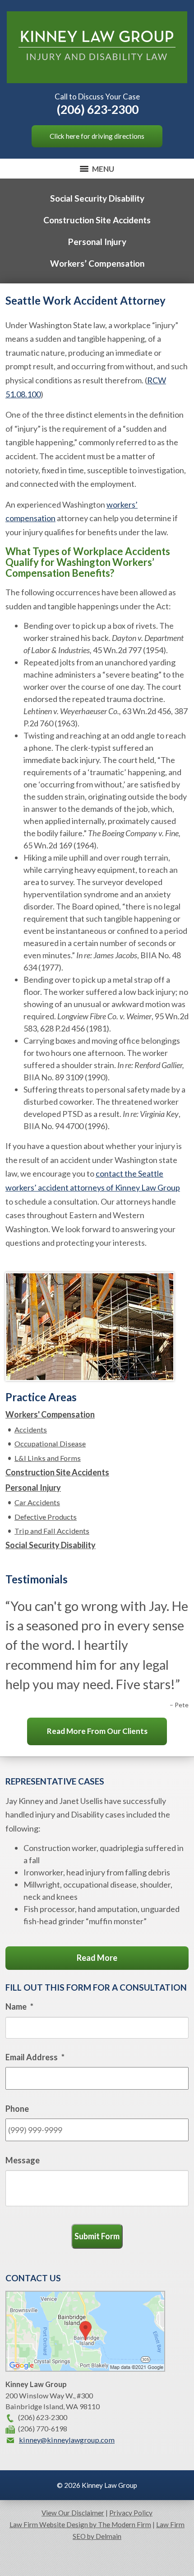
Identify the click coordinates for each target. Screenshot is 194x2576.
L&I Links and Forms (48, 1458)
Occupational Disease (50, 1443)
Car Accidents (37, 1502)
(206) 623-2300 (98, 109)
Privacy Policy (131, 2513)
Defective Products (46, 1517)
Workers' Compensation (50, 1414)
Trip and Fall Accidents (52, 1531)
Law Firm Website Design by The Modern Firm (80, 2524)
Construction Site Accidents (97, 220)
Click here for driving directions (97, 136)
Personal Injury (97, 242)
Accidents (31, 1429)
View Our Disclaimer (73, 2513)
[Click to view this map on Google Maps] (85, 2369)
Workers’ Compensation (97, 263)
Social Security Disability (97, 198)
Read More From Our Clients (97, 1731)
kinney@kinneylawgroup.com (67, 2440)
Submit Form (97, 2236)
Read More (97, 1958)
